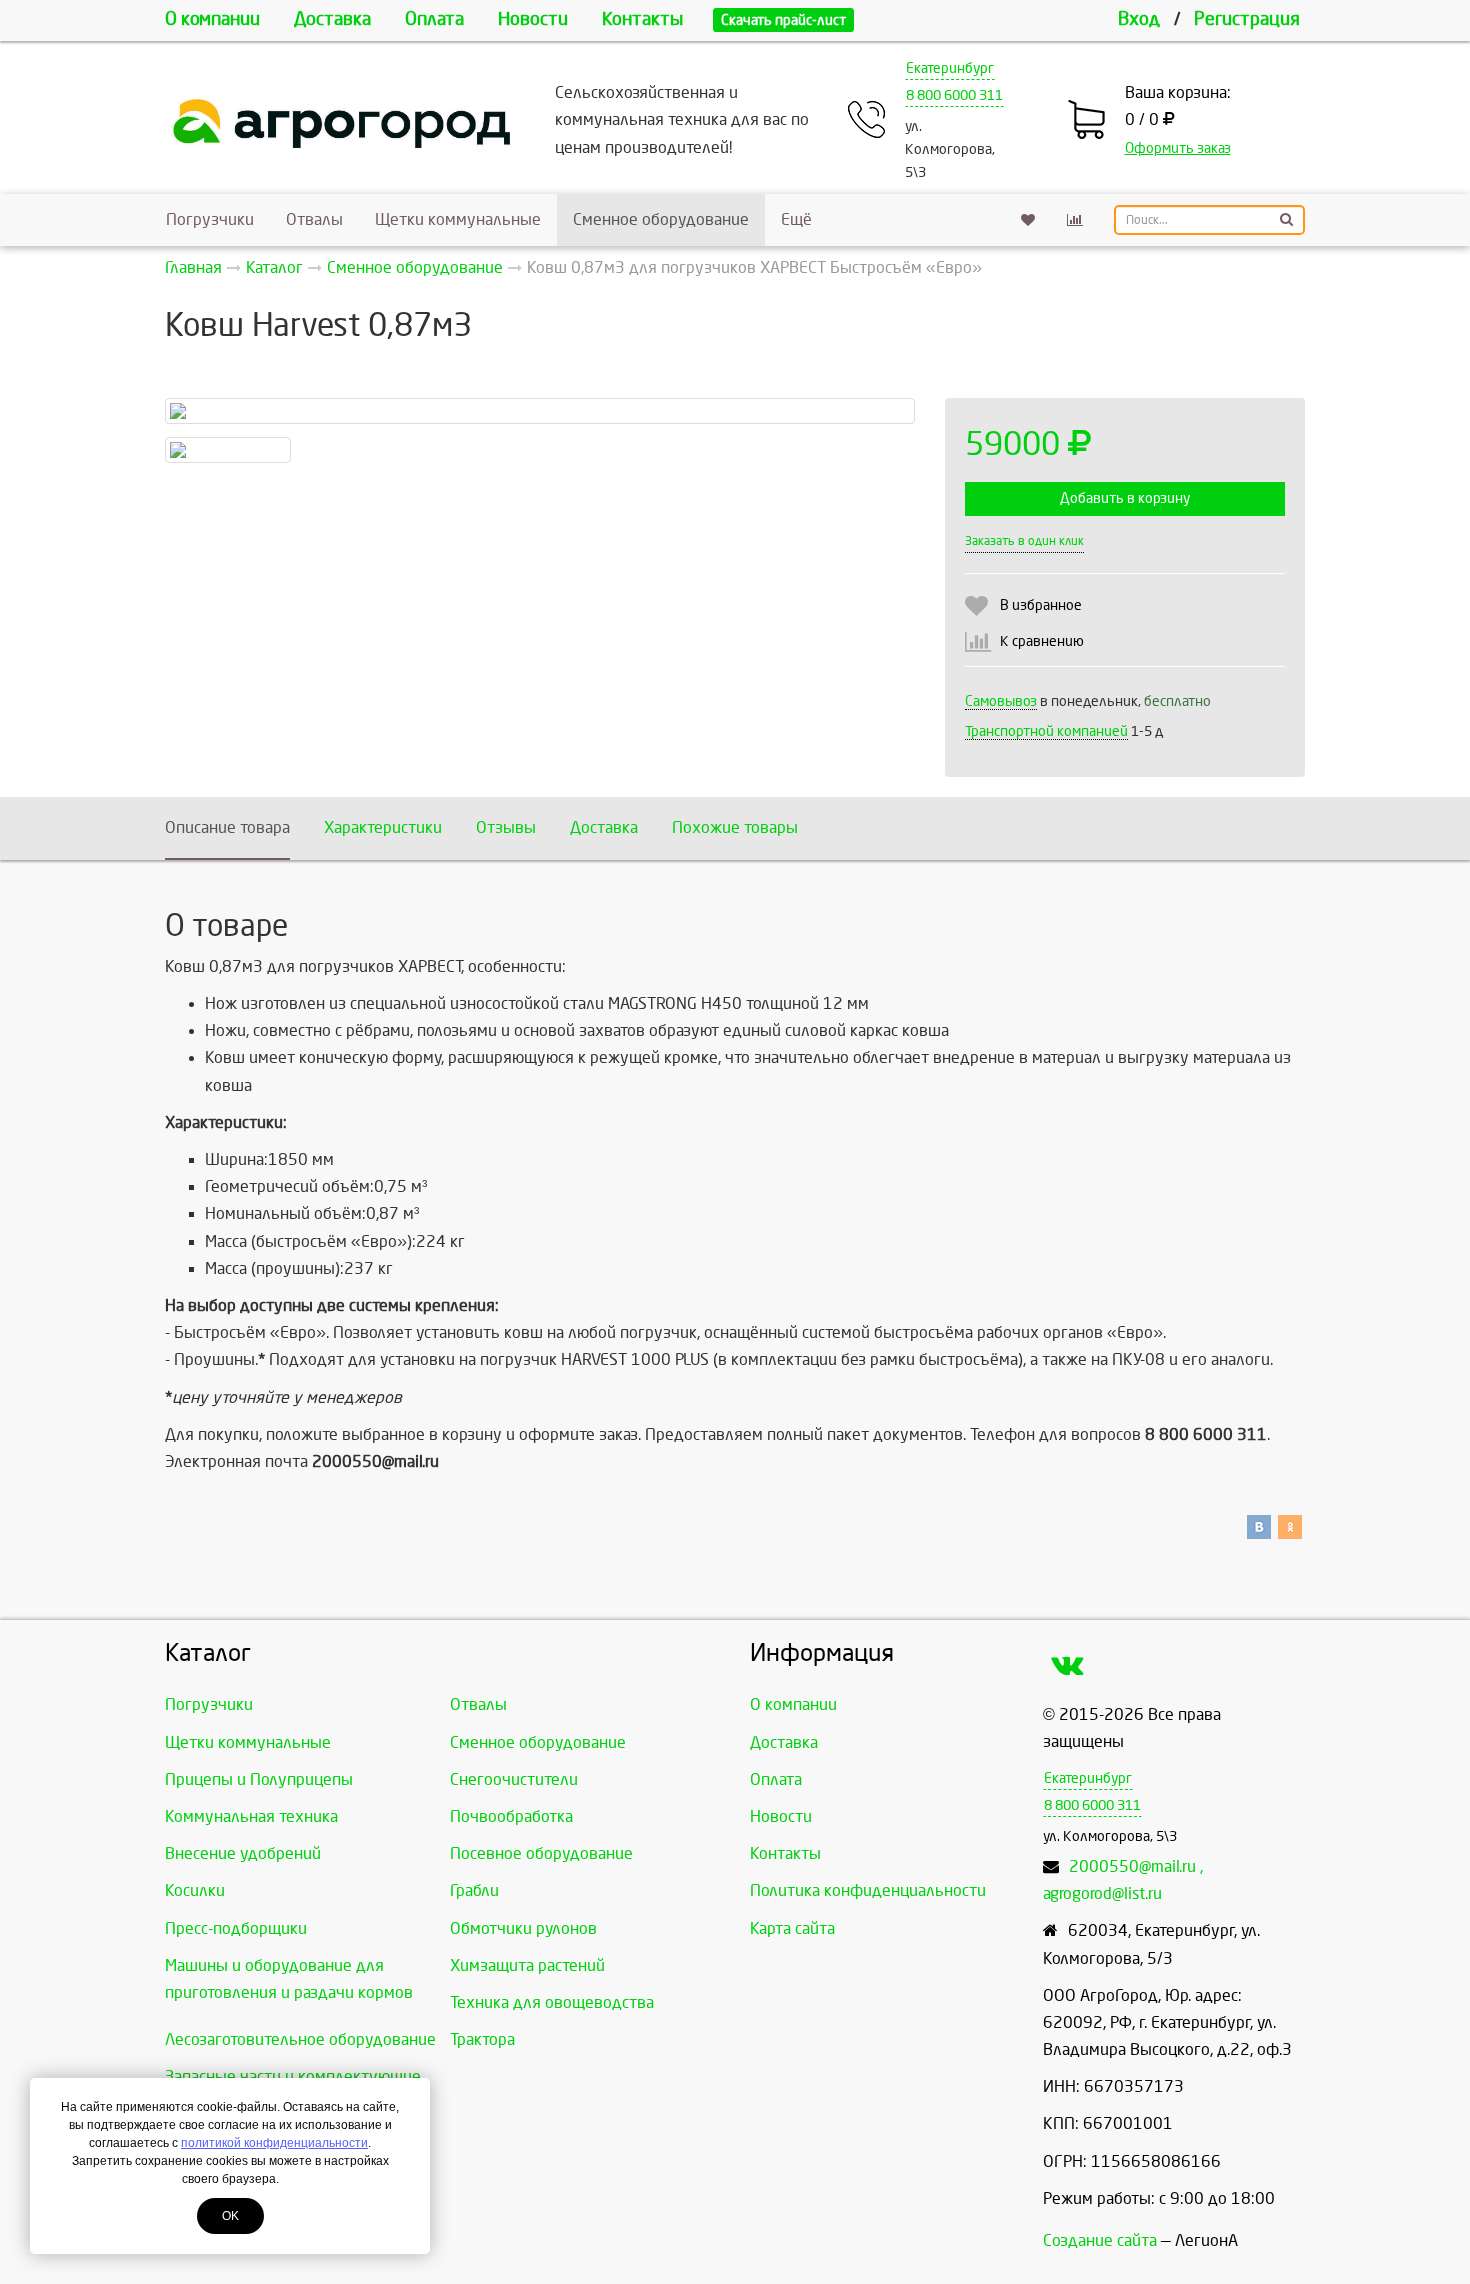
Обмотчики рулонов (523, 1928)
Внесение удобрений (243, 1853)
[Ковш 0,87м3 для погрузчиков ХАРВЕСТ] (540, 411)
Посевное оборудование (541, 1853)
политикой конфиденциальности (274, 2143)
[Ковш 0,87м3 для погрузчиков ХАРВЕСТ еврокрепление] (228, 450)
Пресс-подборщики (236, 1928)
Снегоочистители (514, 1779)
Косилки (195, 1890)
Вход (1139, 19)
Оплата (434, 19)
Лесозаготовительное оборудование (300, 2039)
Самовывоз (1001, 701)
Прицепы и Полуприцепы (259, 1779)
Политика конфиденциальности (868, 1890)
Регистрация (1247, 19)
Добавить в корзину (1125, 498)
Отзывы (506, 827)
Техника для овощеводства (552, 2002)
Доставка (332, 19)
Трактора (482, 2039)
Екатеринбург (950, 68)
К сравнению (1042, 641)
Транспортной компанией (1046, 731)
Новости (533, 19)
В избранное (1041, 605)
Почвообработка (511, 1816)
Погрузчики (210, 219)
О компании (212, 19)
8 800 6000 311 (954, 95)
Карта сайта (792, 1928)
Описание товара (227, 827)
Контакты (642, 19)
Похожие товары (735, 827)
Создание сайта (1100, 2240)
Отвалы (314, 219)
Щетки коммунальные (458, 219)
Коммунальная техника (251, 1816)
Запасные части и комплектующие (293, 2076)
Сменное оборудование (661, 219)
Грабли (474, 1890)
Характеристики (383, 827)
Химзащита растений (527, 1965)
